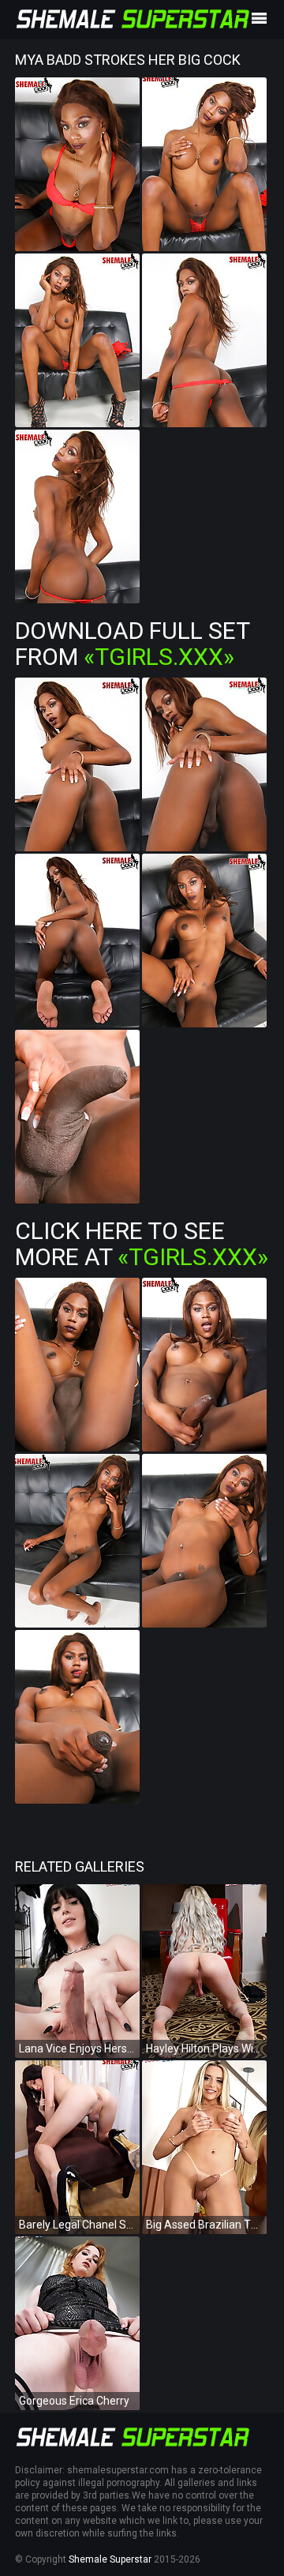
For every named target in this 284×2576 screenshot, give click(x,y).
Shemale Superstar (110, 2559)
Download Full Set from (132, 644)
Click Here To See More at (142, 1244)
